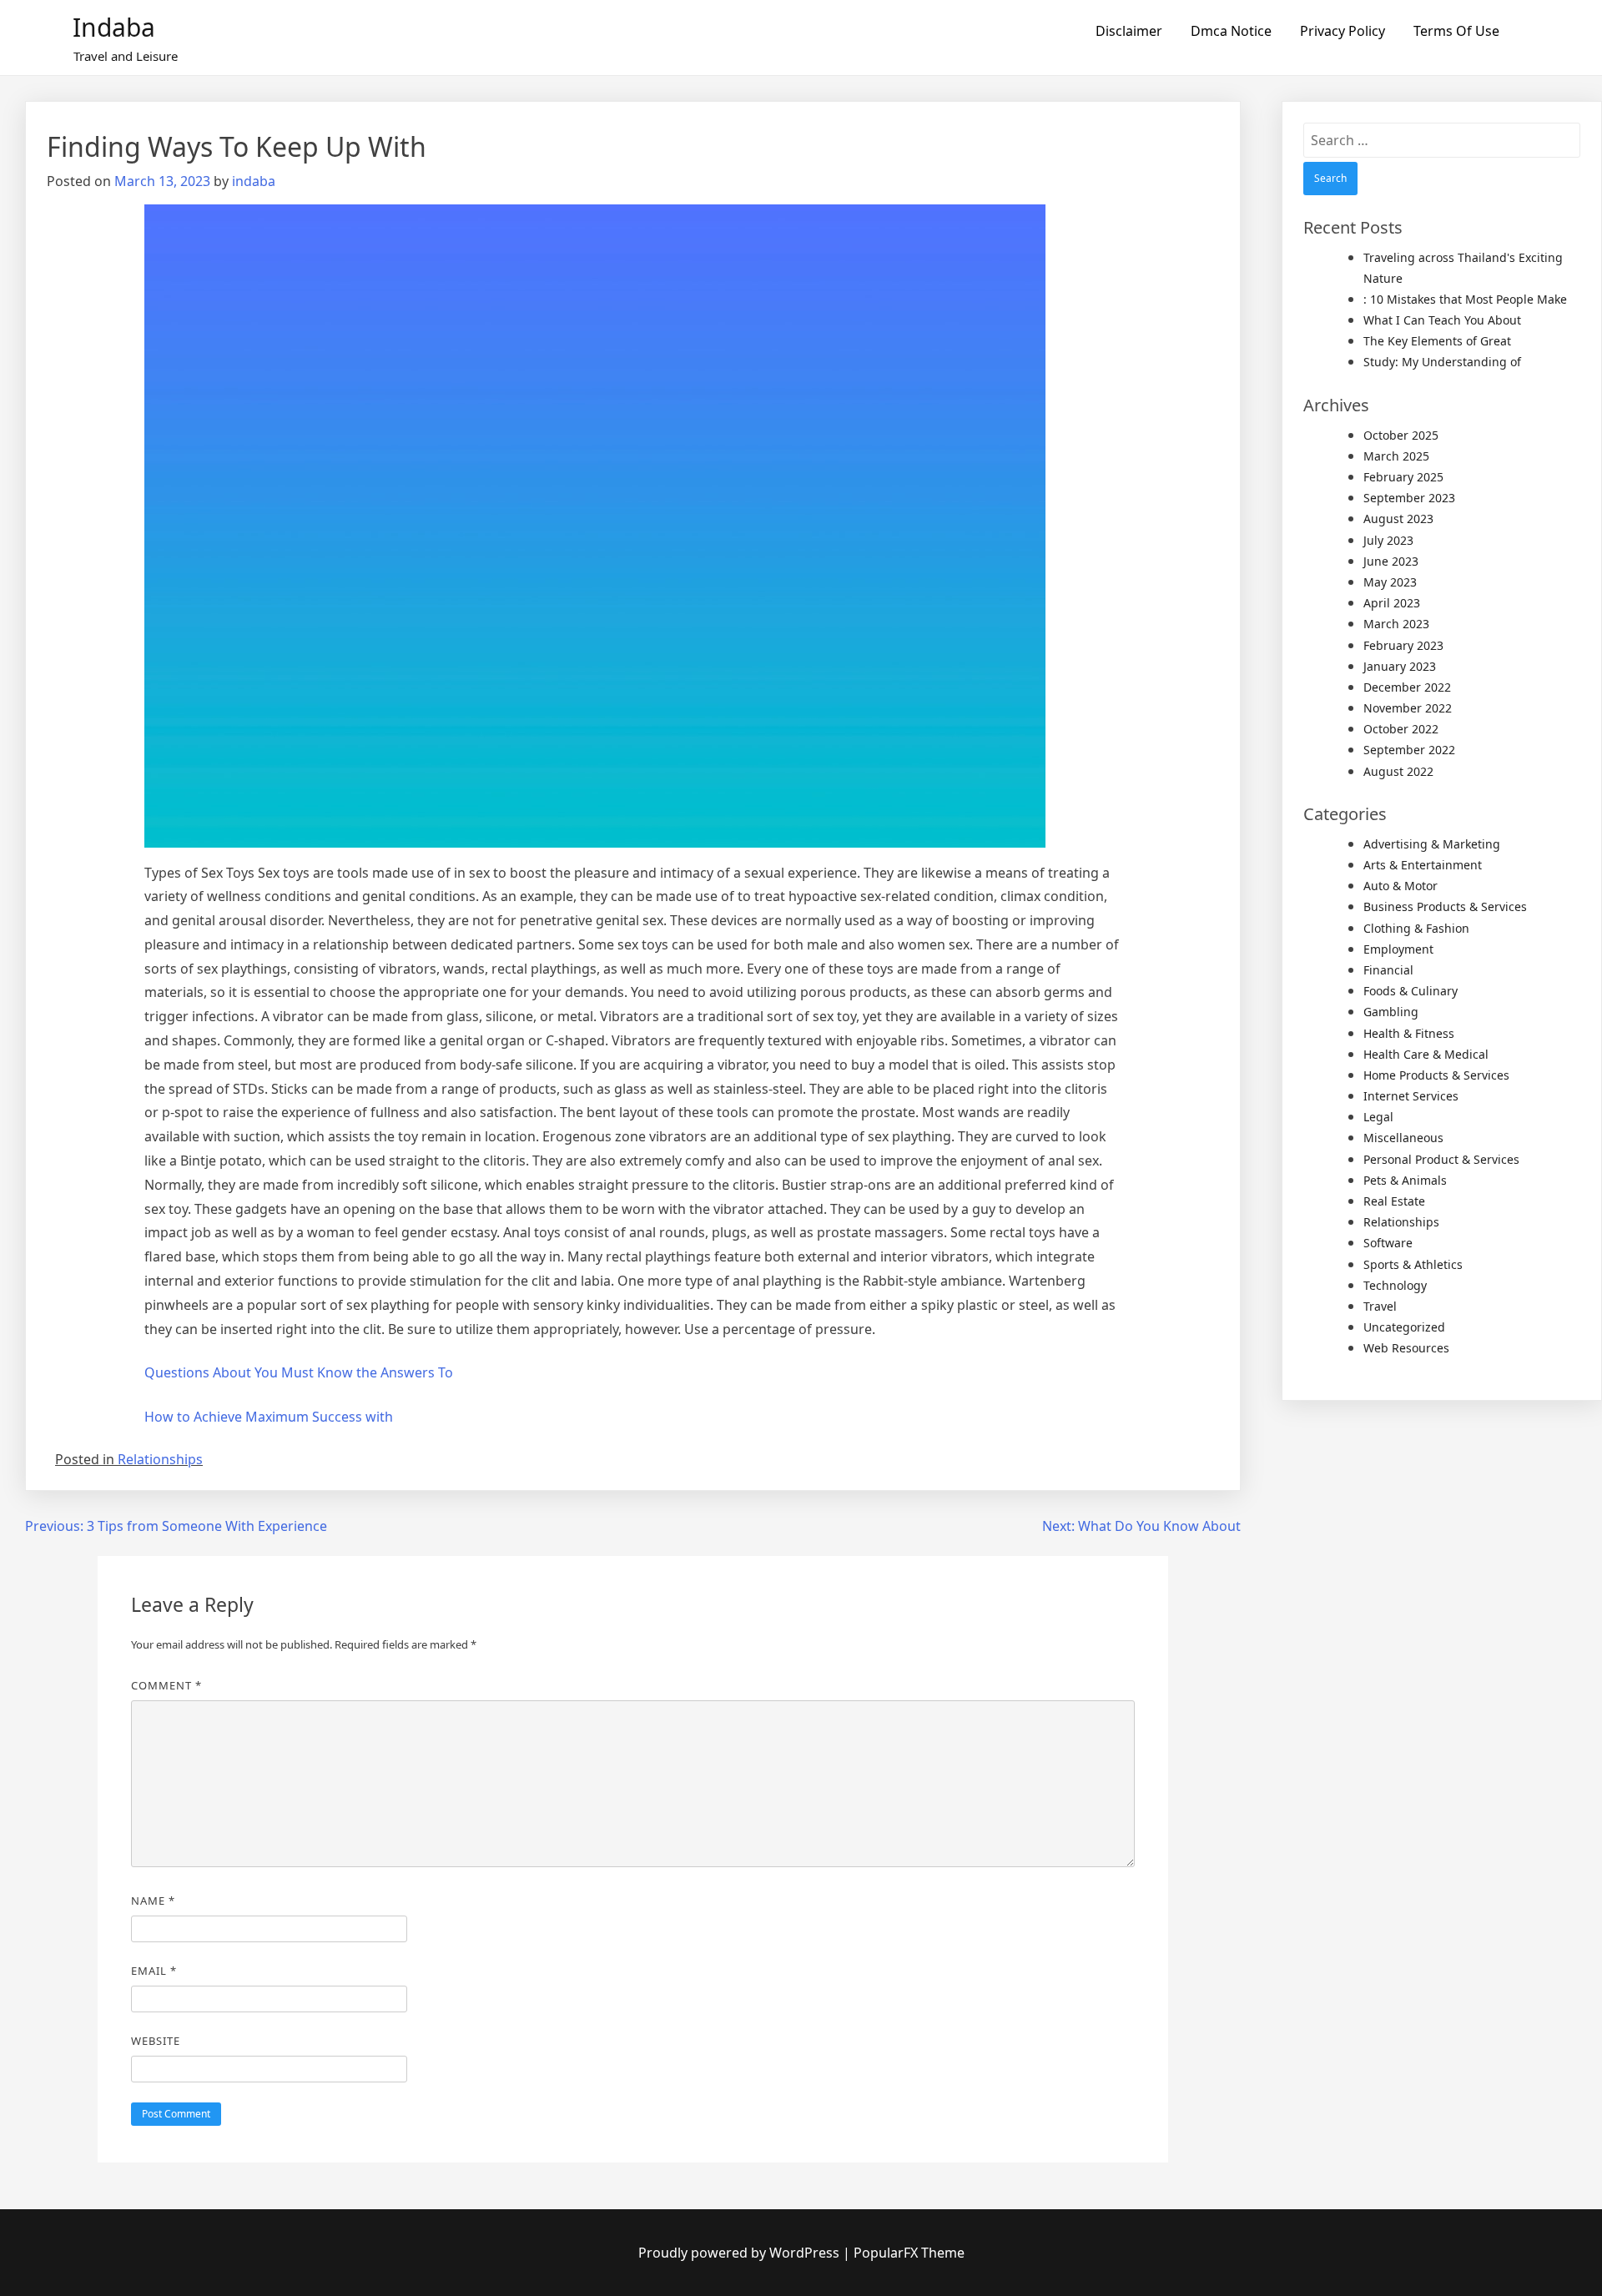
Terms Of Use (1456, 31)
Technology (1395, 1285)
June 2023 (1391, 561)
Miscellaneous (1403, 1138)
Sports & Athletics (1413, 1264)
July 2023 (1388, 540)
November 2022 (1408, 708)
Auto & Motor (1400, 886)
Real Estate (1394, 1201)
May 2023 (1390, 582)
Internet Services (1411, 1096)
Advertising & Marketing (1432, 844)
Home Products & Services (1436, 1075)
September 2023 (1409, 498)
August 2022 (1398, 771)
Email (154, 1971)
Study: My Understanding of (1442, 362)
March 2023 (1396, 624)
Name (153, 1901)
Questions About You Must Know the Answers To (299, 1372)
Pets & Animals (1405, 1180)
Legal (1378, 1117)
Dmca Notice (1231, 31)
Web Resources (1406, 1348)
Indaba (114, 27)
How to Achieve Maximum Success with (269, 1417)
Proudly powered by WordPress (741, 2253)
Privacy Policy (1343, 31)
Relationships (160, 1459)
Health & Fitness (1409, 1033)
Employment (1398, 949)
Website (156, 2041)
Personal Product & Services (1441, 1159)
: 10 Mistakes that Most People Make (1465, 299)
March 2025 (1396, 456)
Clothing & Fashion (1416, 928)
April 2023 (1392, 603)
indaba (254, 181)
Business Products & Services (1445, 906)
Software (1388, 1243)
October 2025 (1401, 435)
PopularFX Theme (909, 2253)
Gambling (1391, 1012)
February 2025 (1403, 477)
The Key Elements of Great (1437, 341)
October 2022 (1401, 729)
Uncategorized (1404, 1327)
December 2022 (1407, 687)
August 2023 (1398, 519)
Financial (1388, 970)
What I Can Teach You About (1442, 320)
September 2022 (1409, 750)
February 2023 (1403, 645)
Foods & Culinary (1411, 991)
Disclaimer (1129, 31)
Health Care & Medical (1426, 1054)
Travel (1380, 1306)
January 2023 (1400, 666)
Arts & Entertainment (1423, 865)
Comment (166, 1685)
